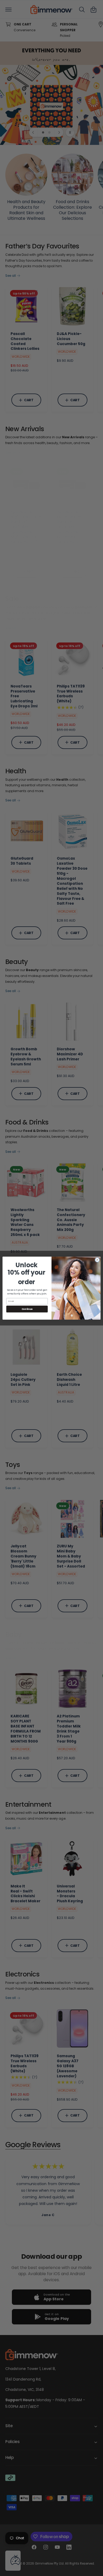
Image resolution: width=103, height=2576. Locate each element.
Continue (27, 1309)
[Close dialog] (97, 1260)
